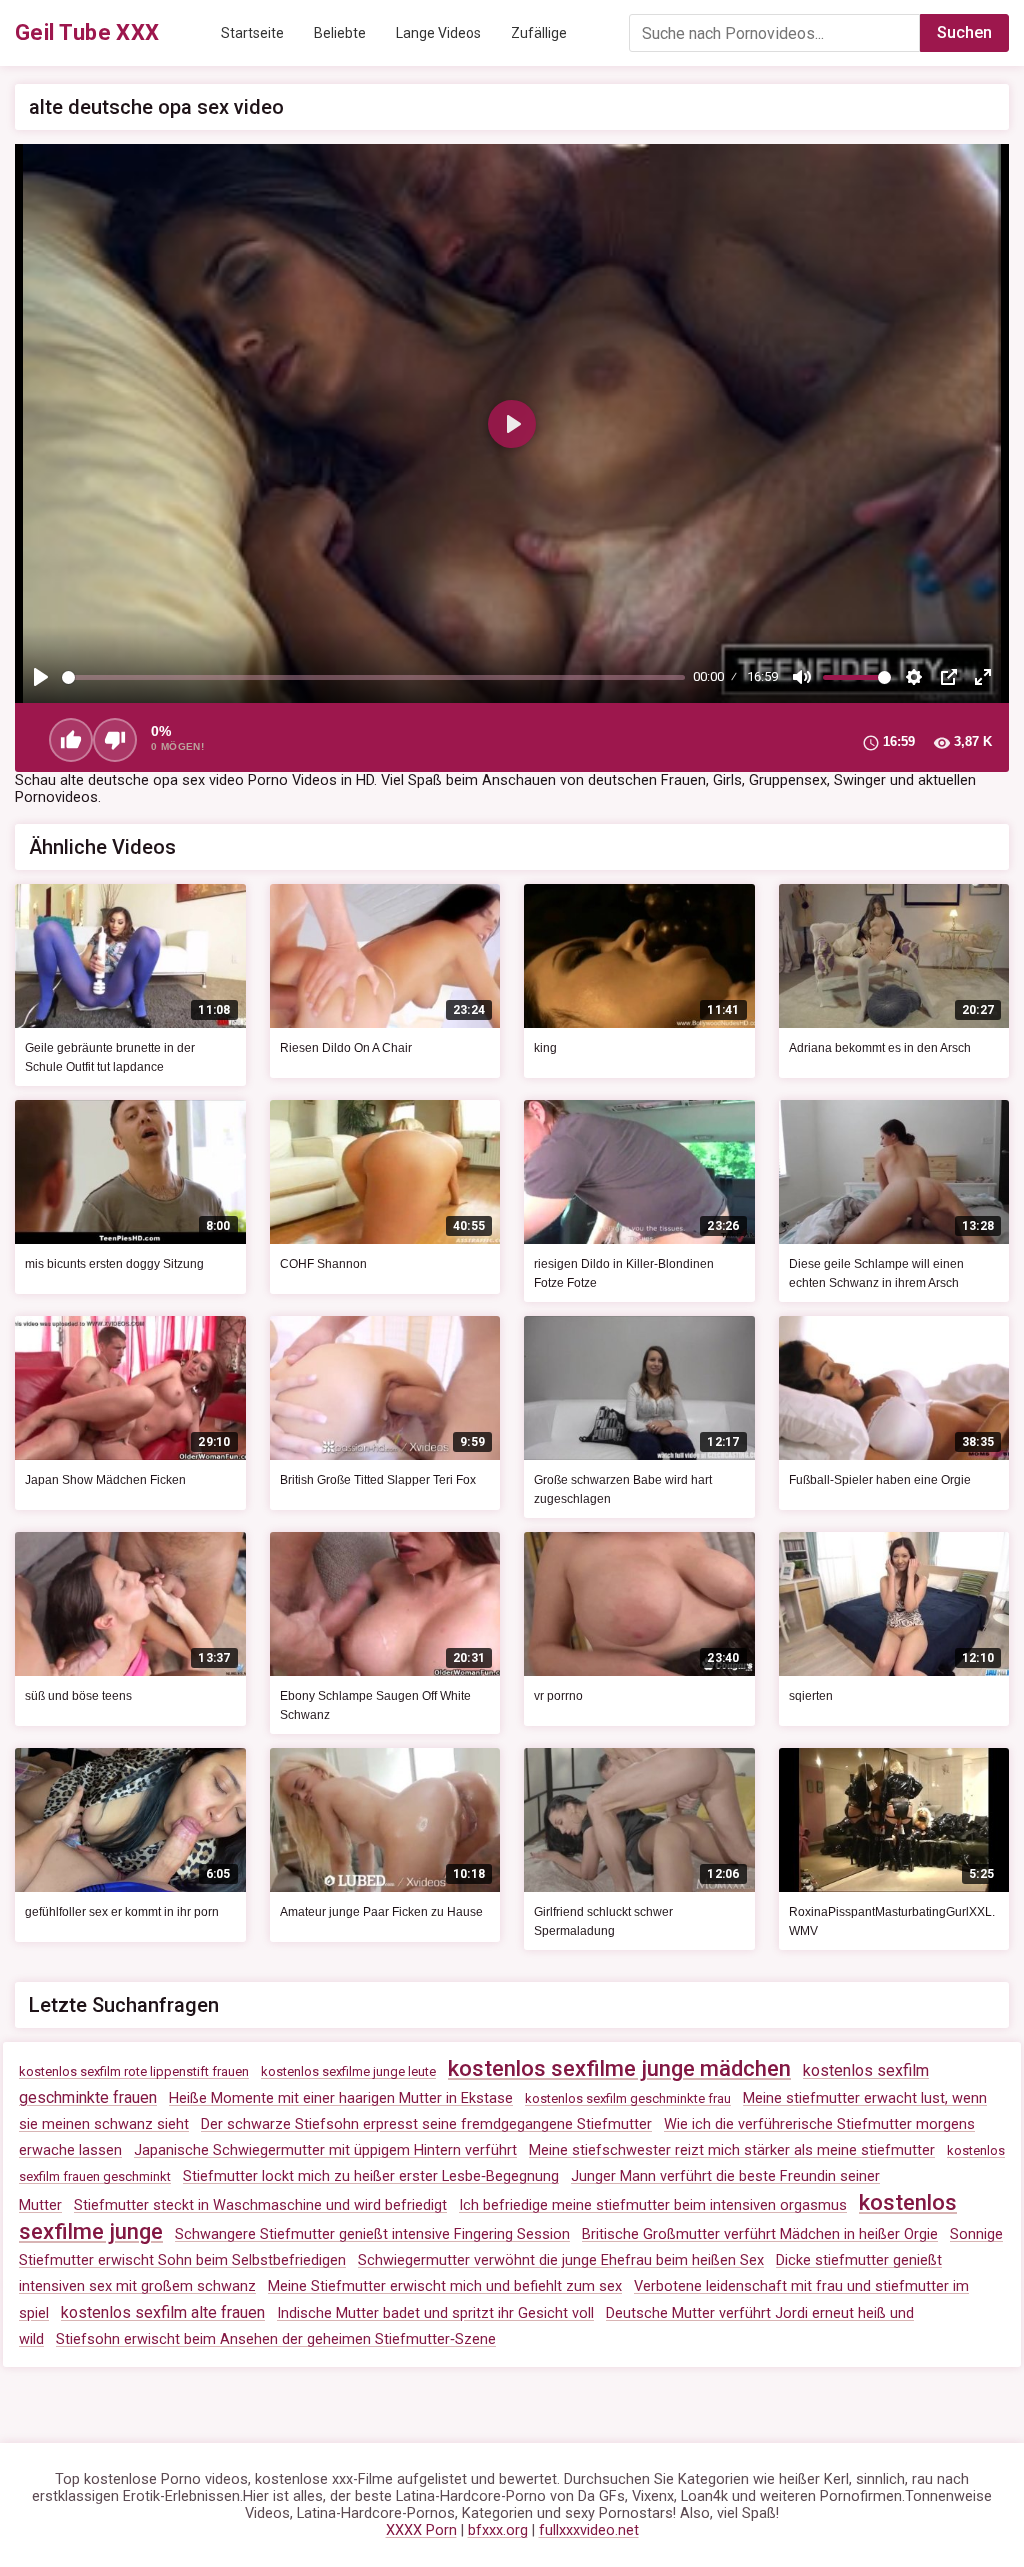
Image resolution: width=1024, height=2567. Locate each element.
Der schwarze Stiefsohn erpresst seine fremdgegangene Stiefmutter (426, 2124)
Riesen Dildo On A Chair (346, 1048)
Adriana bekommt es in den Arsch (880, 1048)
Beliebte (340, 33)
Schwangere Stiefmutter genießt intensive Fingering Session (372, 2234)
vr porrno (558, 1696)
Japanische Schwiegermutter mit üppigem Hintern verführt (325, 2150)
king (545, 1048)
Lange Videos (438, 33)
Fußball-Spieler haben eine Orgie (880, 1480)
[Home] (87, 33)
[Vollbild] (983, 677)
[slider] (373, 677)
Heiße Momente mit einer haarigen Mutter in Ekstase (341, 2098)
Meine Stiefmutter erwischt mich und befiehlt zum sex (445, 2286)
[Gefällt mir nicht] (115, 740)
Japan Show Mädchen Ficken (105, 1480)
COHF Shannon (323, 1264)
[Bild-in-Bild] (949, 677)
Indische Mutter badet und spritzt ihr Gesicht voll (435, 2313)
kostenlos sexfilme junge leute (348, 2071)
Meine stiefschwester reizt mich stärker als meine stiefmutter (732, 2150)
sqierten (811, 1696)
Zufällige (539, 33)
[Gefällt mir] (71, 740)
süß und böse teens (78, 1696)
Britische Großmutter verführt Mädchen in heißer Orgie (760, 2234)
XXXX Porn (421, 2530)
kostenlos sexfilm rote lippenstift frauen (134, 2071)
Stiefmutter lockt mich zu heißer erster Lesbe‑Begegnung (371, 2176)
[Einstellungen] (914, 677)
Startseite (252, 33)
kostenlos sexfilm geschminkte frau (628, 2098)
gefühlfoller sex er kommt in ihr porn (122, 1912)
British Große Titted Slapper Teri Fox (378, 1480)
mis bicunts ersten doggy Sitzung (114, 1264)
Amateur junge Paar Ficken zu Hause (381, 1912)
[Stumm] (802, 677)
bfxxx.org (498, 2530)
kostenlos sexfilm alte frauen (163, 2312)
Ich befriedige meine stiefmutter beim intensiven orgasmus (653, 2205)
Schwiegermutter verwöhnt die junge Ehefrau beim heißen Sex (561, 2260)
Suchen (964, 32)
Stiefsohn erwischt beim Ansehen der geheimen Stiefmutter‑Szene (276, 2339)
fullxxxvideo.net (589, 2530)
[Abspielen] (41, 677)
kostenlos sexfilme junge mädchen (619, 2068)
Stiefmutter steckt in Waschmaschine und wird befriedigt (260, 2205)
